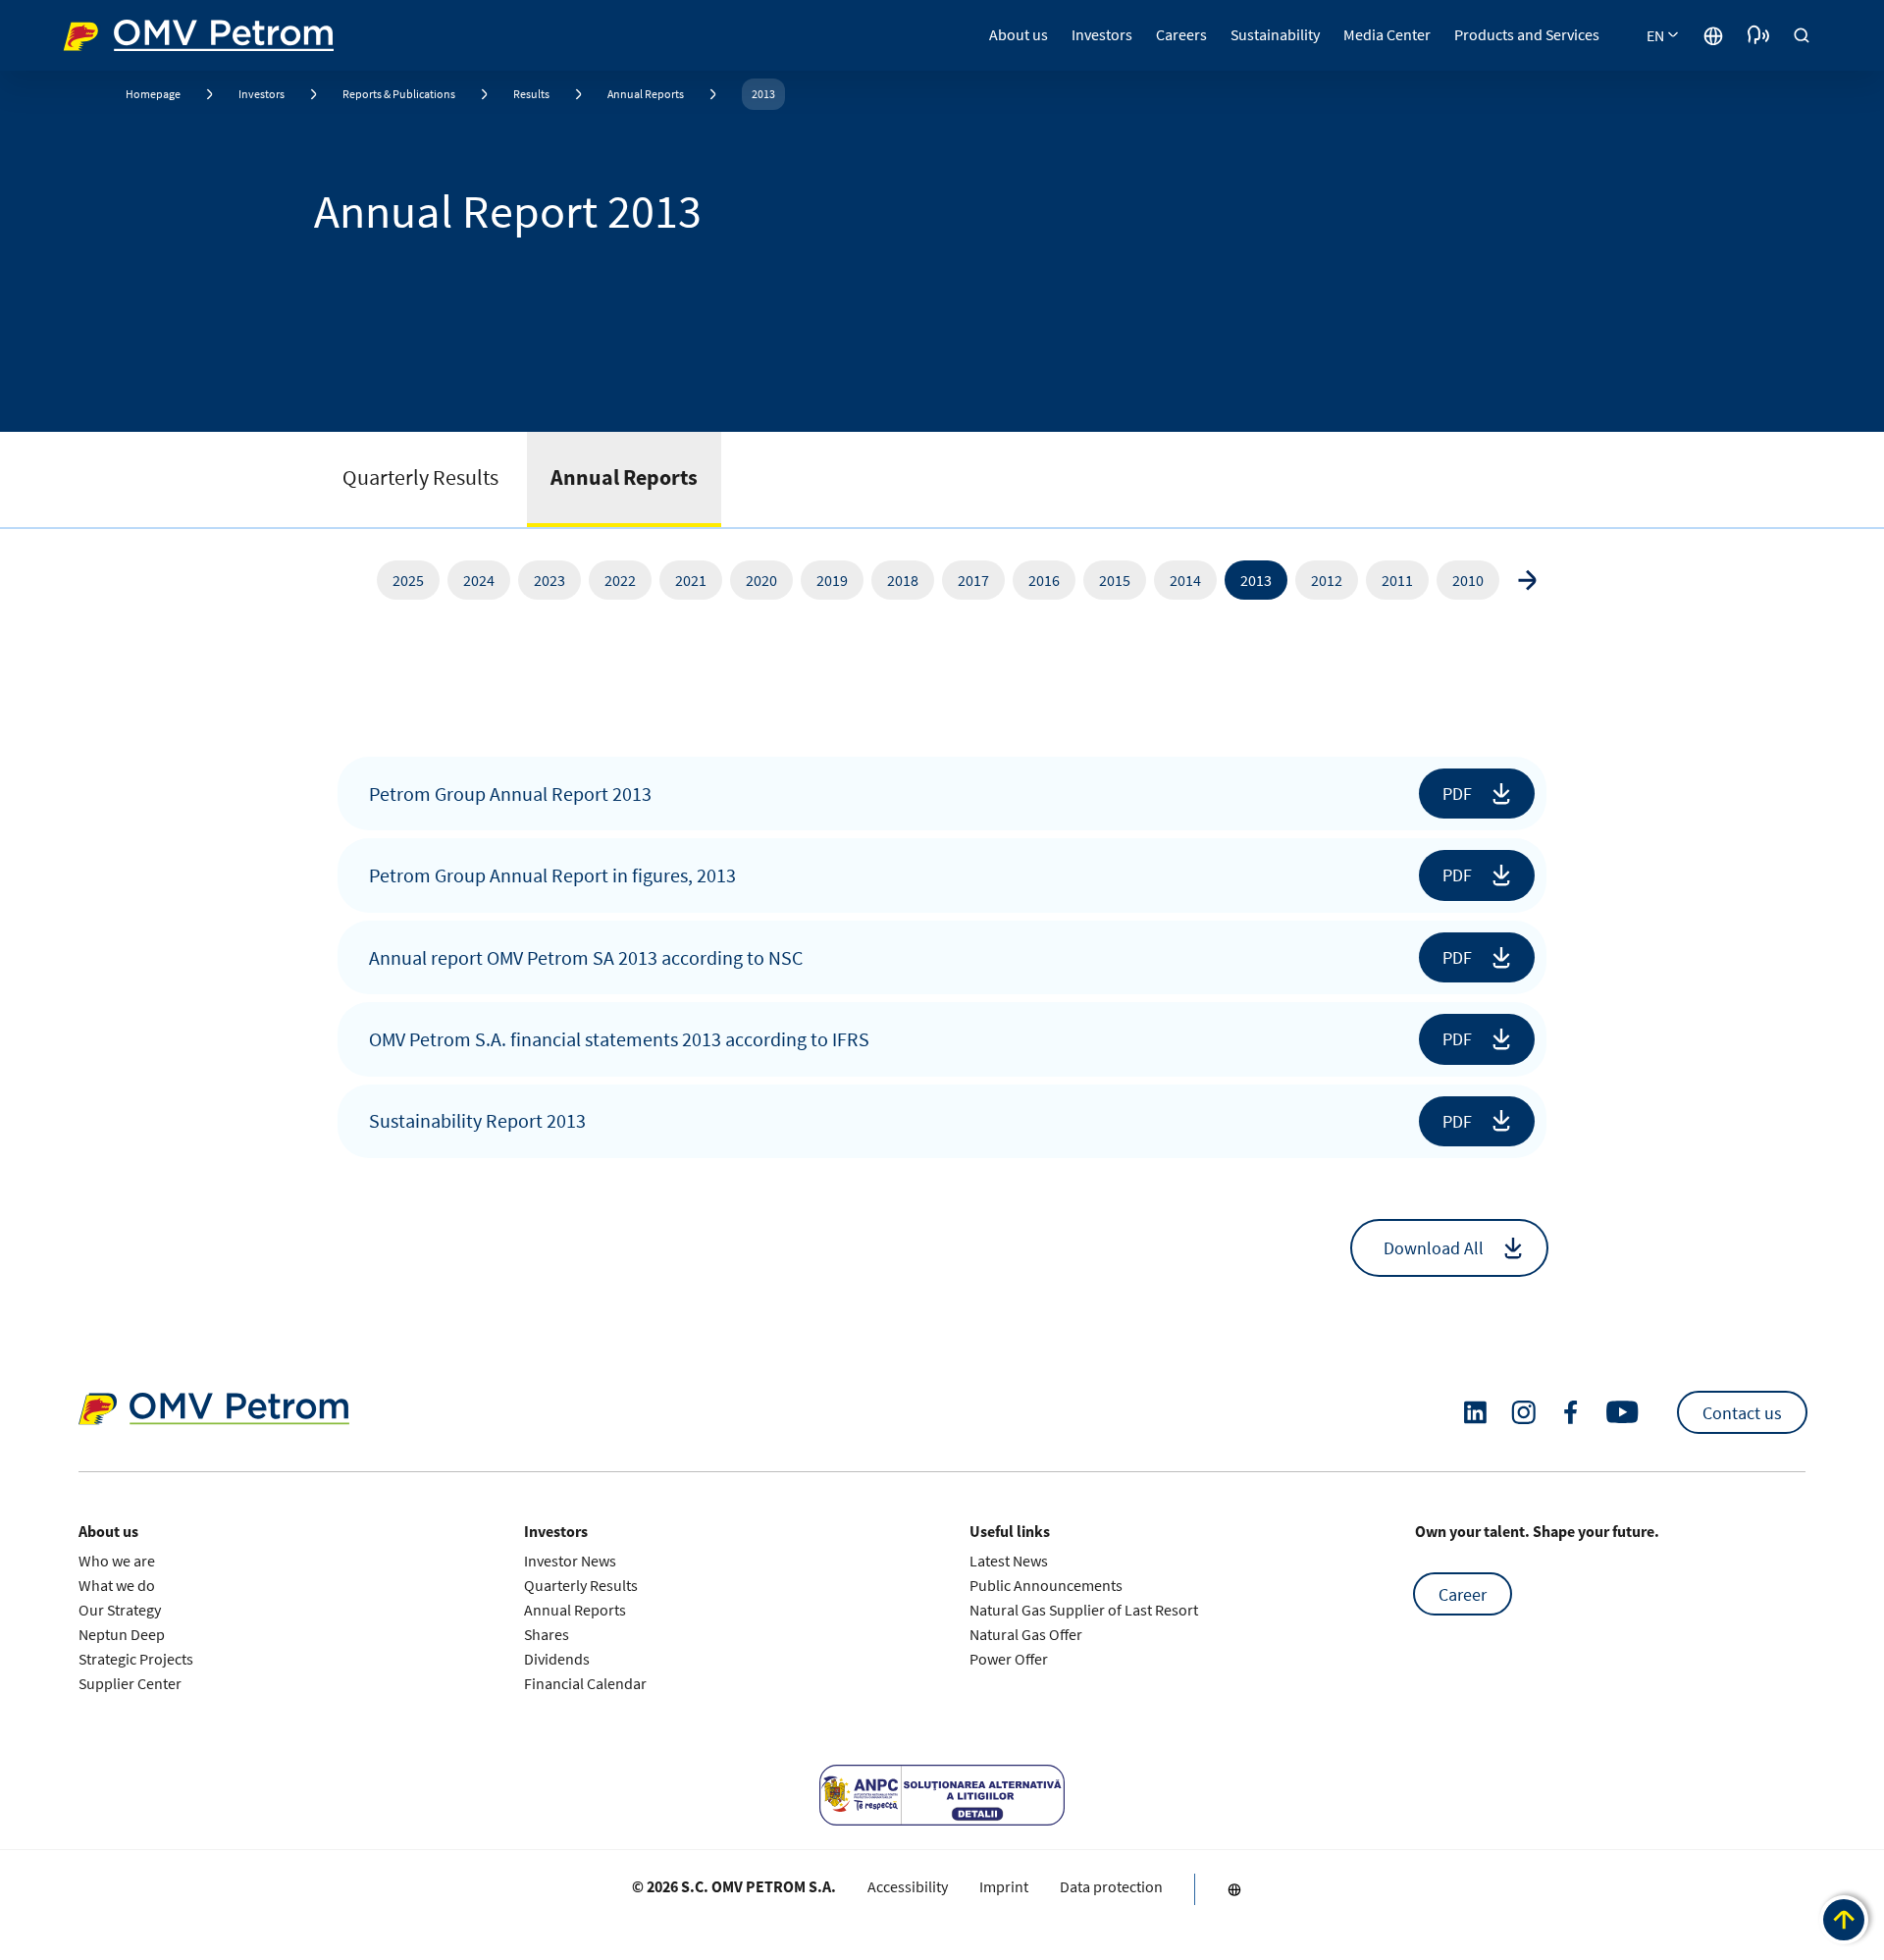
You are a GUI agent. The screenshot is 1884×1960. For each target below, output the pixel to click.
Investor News (570, 1561)
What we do (117, 1585)
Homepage (153, 94)
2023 (549, 580)
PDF (1457, 794)
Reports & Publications (399, 94)
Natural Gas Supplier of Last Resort (1084, 1610)
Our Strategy (120, 1610)
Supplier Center (130, 1683)
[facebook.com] (1571, 1412)
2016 (1044, 580)
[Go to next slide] (1527, 580)
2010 (1468, 580)
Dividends (557, 1659)
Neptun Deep (122, 1634)
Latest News (1009, 1561)
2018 (903, 580)
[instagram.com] (1523, 1413)
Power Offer (1009, 1659)
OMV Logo (100, 33)
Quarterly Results (420, 477)
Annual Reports (646, 94)
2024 (479, 580)
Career (1463, 1594)
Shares (547, 1634)
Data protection (1111, 1887)
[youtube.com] (1623, 1412)
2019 (832, 580)
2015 (1115, 580)
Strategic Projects (136, 1659)
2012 (1327, 580)
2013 (763, 94)
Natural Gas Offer (1026, 1634)
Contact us (1742, 1413)
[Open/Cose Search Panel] (1802, 35)
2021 (691, 580)
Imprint (1004, 1887)
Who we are (117, 1561)
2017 (973, 580)
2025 (408, 580)
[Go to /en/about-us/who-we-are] (1713, 35)
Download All (1434, 1248)
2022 (620, 580)
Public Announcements (1046, 1585)
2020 (761, 580)
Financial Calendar (585, 1683)
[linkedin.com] (1475, 1413)
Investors (262, 94)
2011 (1397, 580)
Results (531, 94)
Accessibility (908, 1887)
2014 (1185, 580)
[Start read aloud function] (1758, 35)
